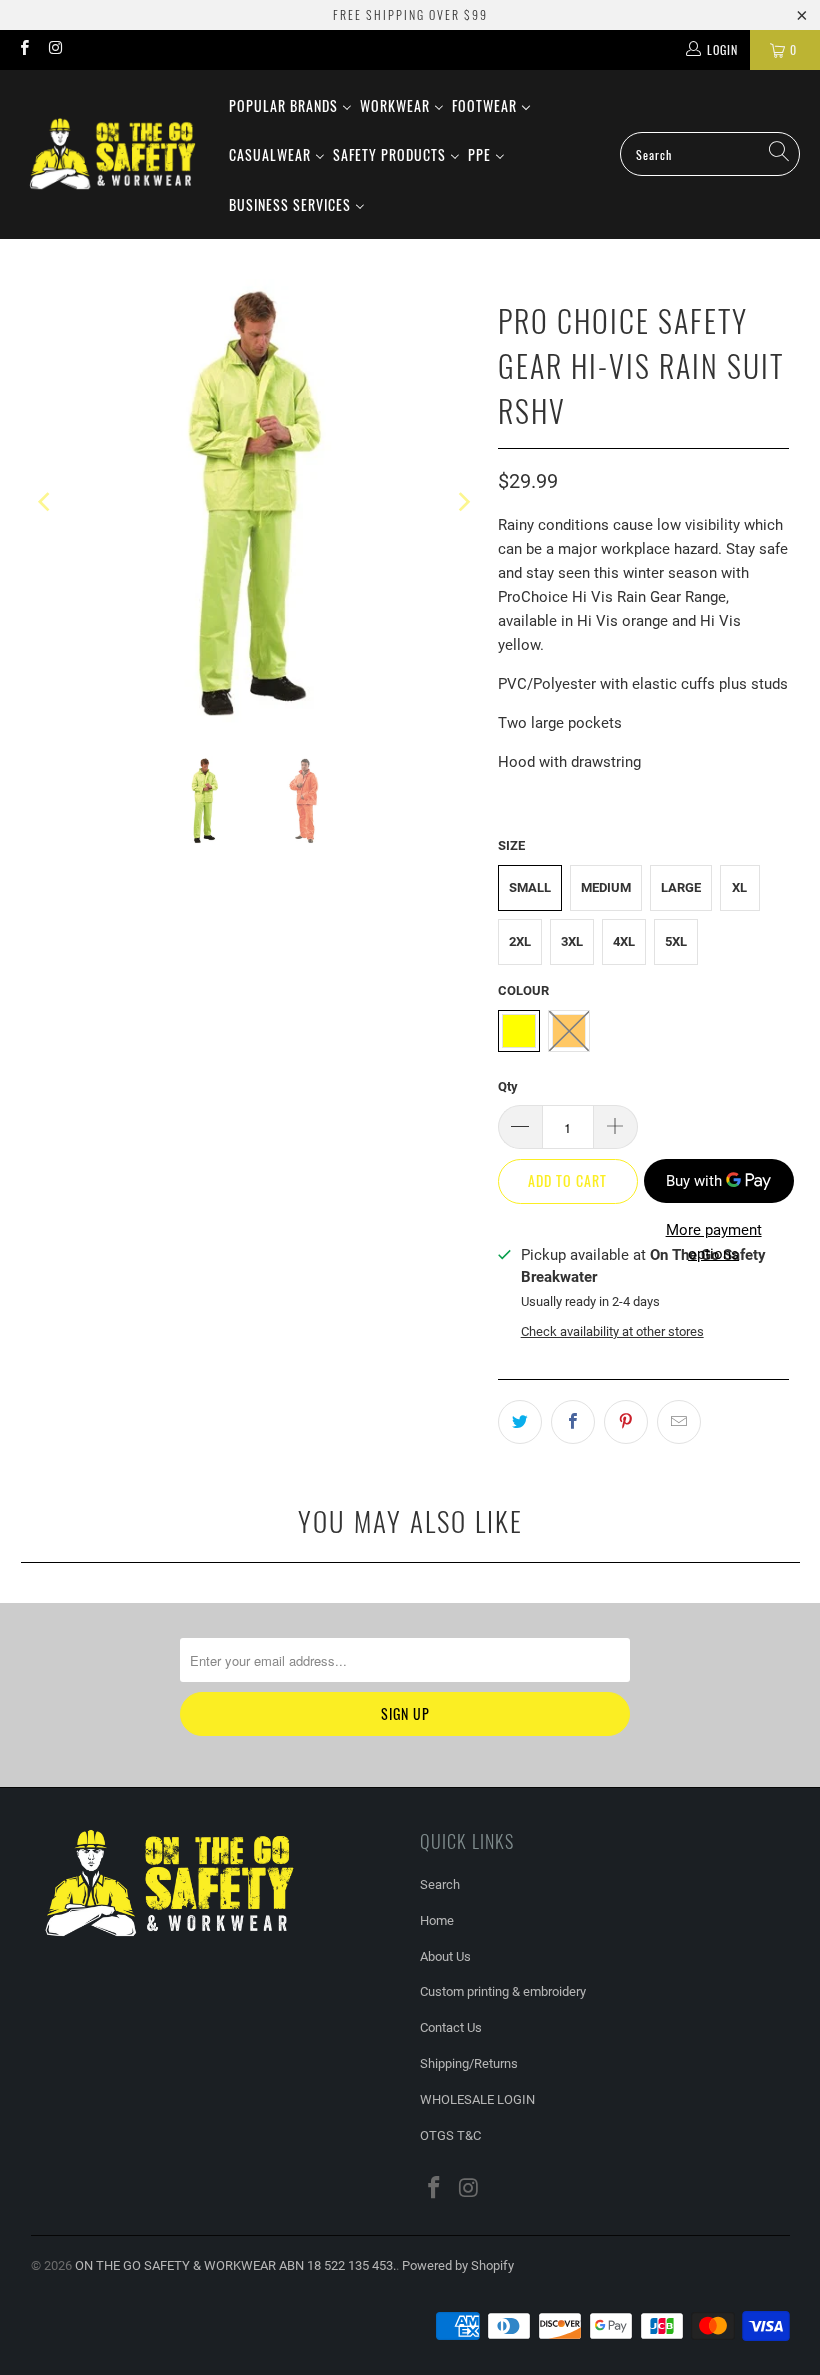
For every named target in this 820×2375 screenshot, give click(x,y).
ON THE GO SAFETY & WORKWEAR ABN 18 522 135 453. (235, 2265)
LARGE (681, 887)
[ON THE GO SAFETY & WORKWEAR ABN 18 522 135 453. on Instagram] (54, 50)
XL (739, 887)
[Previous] (46, 502)
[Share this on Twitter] (520, 1422)
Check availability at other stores (612, 1331)
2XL (520, 941)
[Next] (463, 502)
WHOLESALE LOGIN (477, 2099)
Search (440, 1884)
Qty (508, 1086)
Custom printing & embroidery (503, 1991)
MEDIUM (606, 887)
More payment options (714, 1242)
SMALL (530, 887)
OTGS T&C (450, 2135)
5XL (676, 941)
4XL (624, 941)
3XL (572, 941)
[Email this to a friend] (679, 1422)
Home (437, 1920)
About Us (445, 1956)
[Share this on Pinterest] (626, 1422)
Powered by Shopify (458, 2265)
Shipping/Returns (469, 2063)
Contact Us (451, 2027)
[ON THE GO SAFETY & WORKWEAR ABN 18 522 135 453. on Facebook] (23, 50)
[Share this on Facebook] (573, 1422)
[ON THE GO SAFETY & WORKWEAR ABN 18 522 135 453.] (112, 154)
